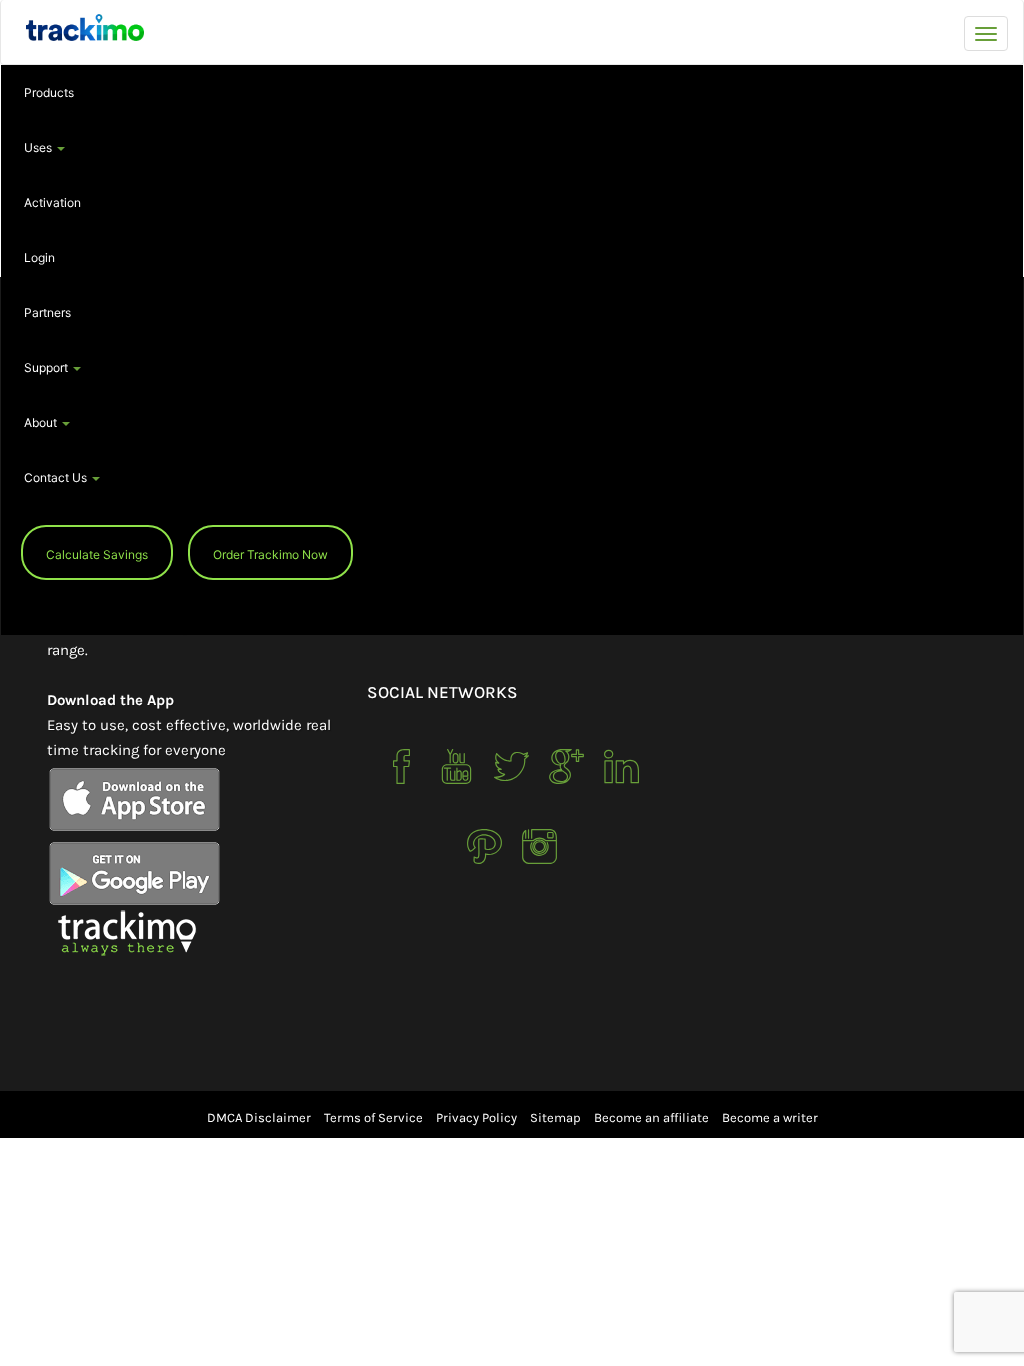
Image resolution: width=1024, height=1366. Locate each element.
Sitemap (555, 1117)
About (42, 422)
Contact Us (57, 477)
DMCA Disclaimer (259, 1117)
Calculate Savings (97, 554)
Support (47, 367)
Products (49, 92)
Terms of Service (373, 1117)
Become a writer (770, 1117)
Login (39, 257)
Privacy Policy (476, 1117)
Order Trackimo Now (270, 554)
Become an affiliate (651, 1117)
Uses (39, 147)
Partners (47, 312)
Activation (52, 202)
